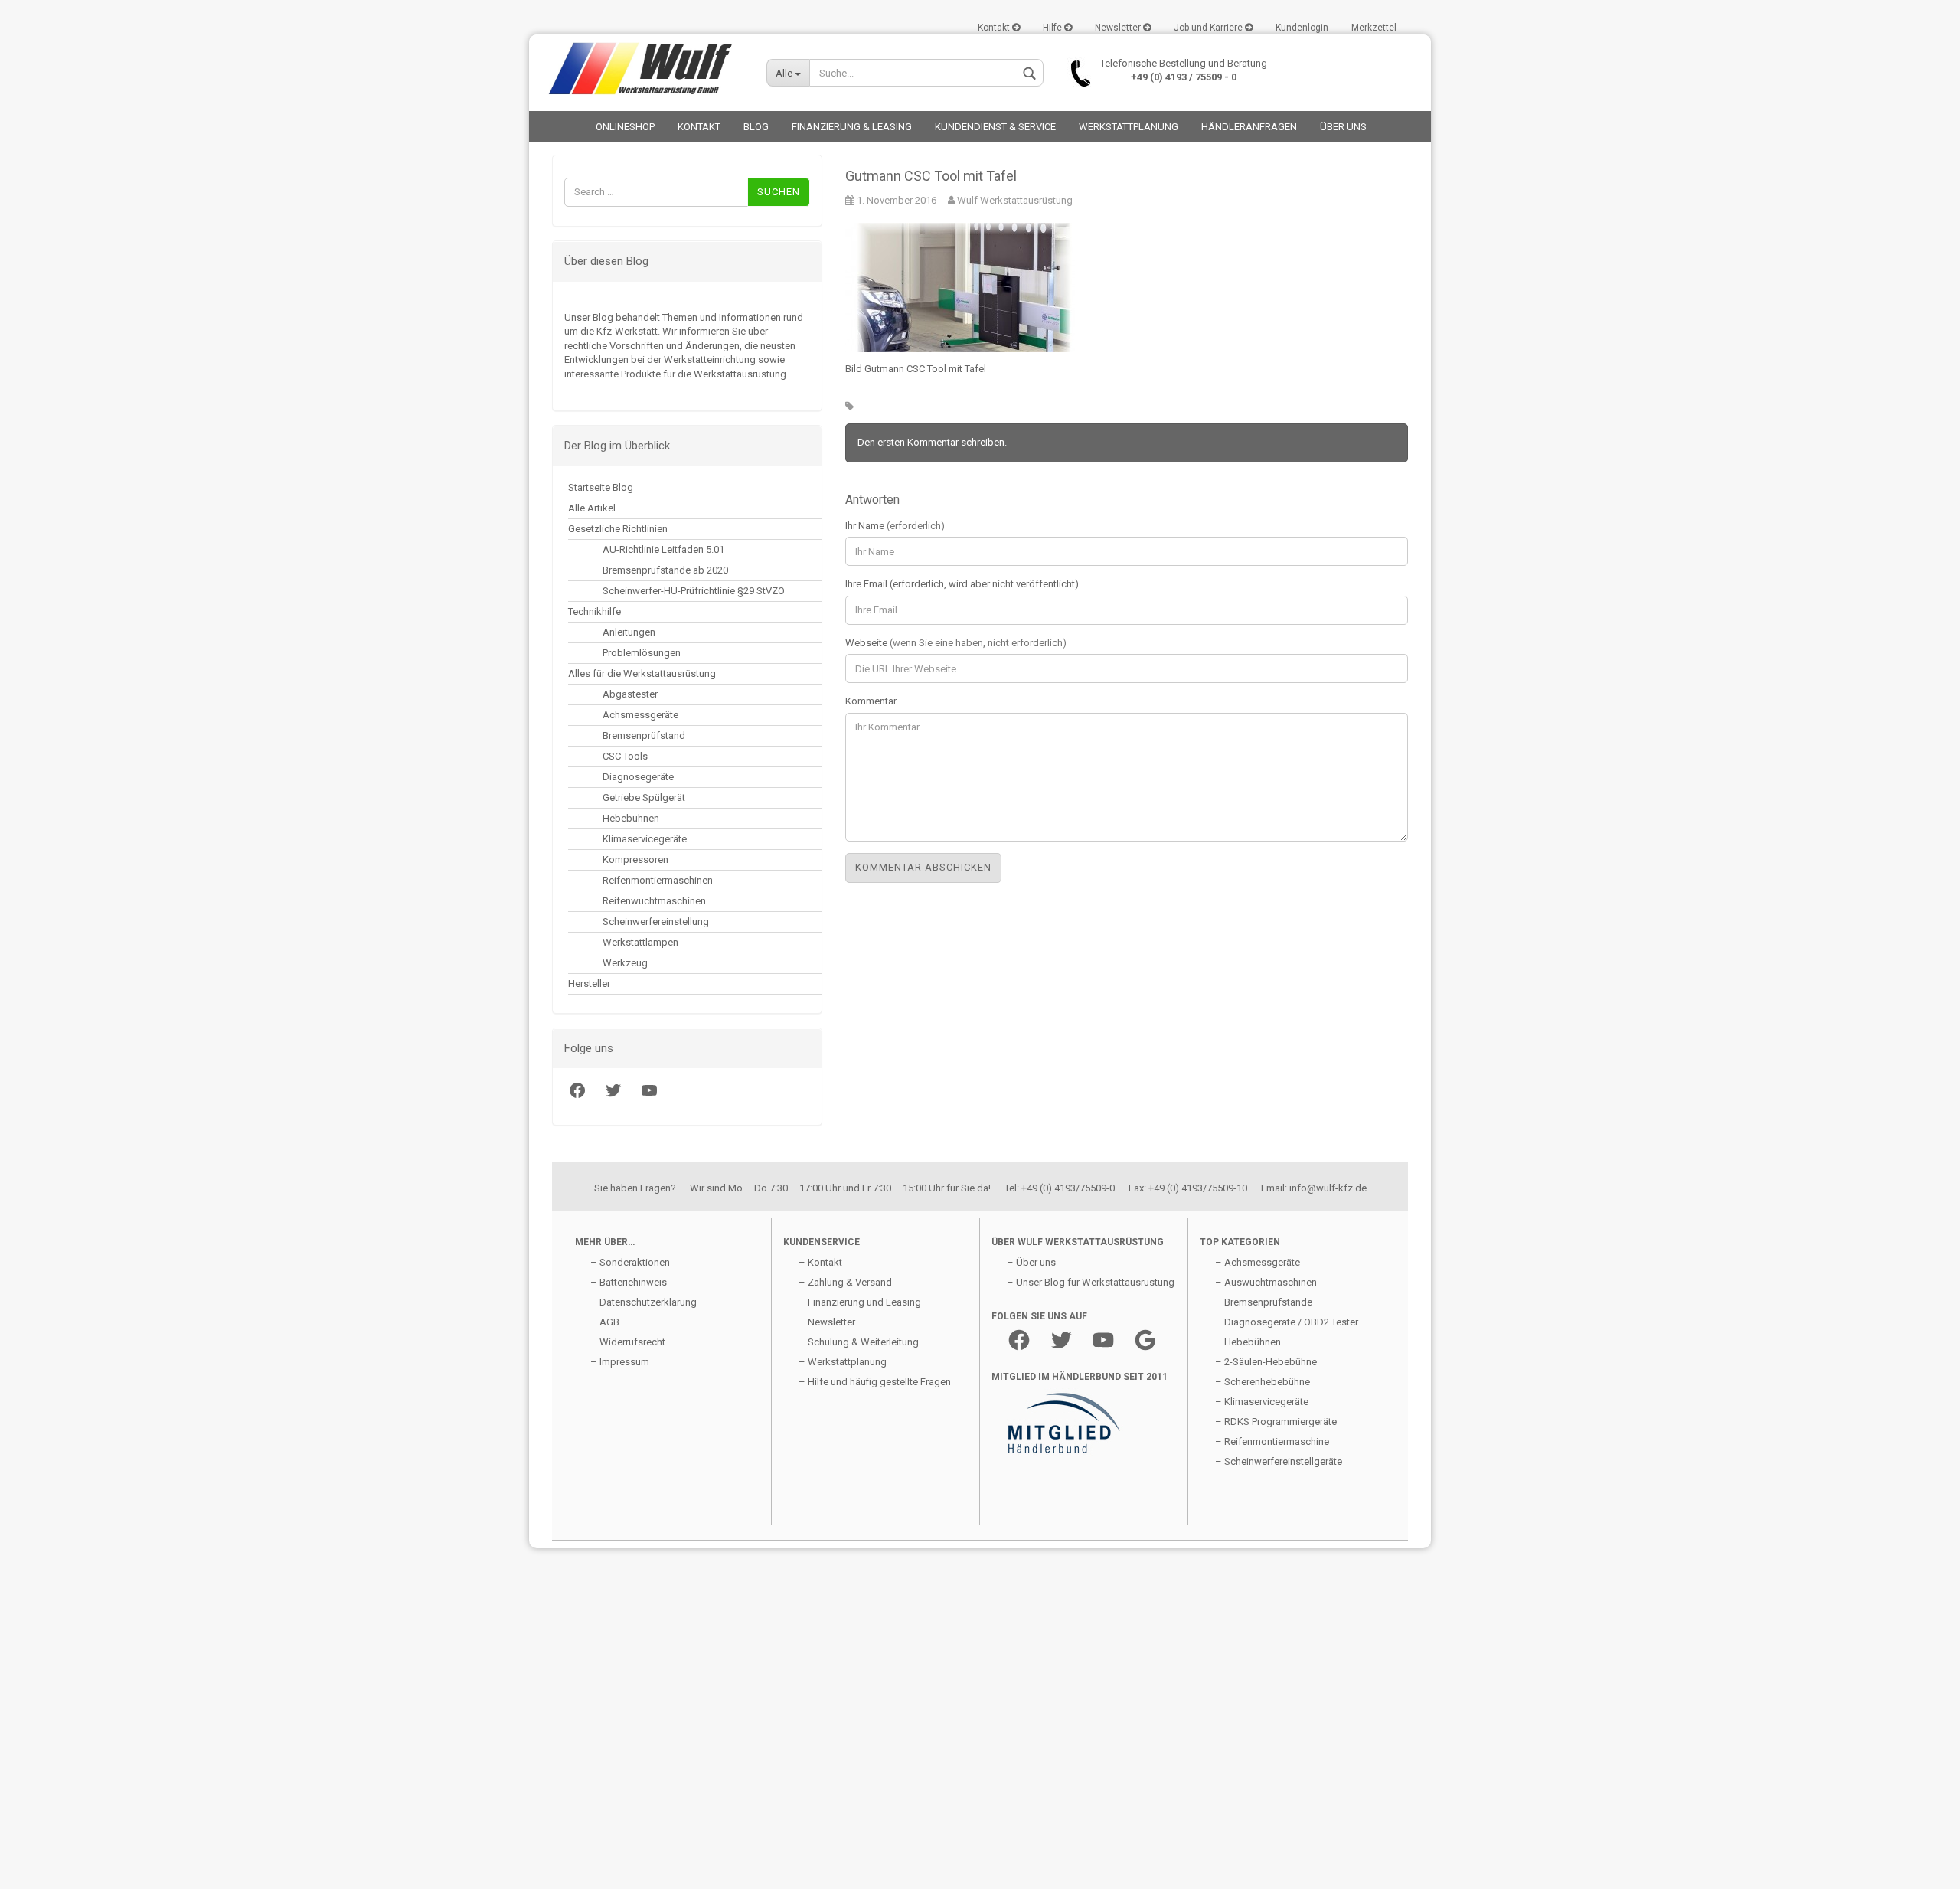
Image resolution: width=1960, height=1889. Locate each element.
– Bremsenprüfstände (1264, 1302)
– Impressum (620, 1362)
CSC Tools (625, 756)
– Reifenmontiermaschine (1272, 1441)
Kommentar (871, 701)
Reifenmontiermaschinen (658, 880)
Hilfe (1053, 28)
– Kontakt (820, 1262)
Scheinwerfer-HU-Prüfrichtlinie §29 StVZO (694, 591)
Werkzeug (625, 963)
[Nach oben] (42, 1866)
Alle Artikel (592, 508)
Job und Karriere (1209, 28)
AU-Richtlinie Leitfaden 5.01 (663, 549)
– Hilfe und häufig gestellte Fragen (875, 1382)
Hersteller (589, 984)
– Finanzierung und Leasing (860, 1302)
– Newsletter (827, 1322)
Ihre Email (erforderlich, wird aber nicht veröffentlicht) (962, 584)
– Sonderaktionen (630, 1262)
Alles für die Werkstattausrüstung (642, 673)
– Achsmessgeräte (1258, 1262)
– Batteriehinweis (629, 1282)
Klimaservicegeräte (645, 839)
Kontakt (995, 28)
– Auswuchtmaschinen (1266, 1282)
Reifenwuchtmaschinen (654, 901)
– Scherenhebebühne (1263, 1382)
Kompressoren (635, 860)
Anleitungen (629, 632)
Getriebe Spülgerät (644, 797)
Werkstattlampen (640, 942)
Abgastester (630, 694)
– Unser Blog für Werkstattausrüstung (1091, 1282)
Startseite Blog (601, 487)
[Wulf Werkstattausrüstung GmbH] (642, 69)
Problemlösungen (642, 653)
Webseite (956, 643)
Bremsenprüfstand (644, 735)
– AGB (605, 1322)
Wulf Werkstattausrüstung (1014, 200)
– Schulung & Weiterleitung (859, 1342)
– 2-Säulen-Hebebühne (1266, 1362)
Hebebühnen (631, 818)
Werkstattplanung (1129, 127)
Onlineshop (625, 127)
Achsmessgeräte (640, 715)
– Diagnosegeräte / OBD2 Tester (1287, 1322)
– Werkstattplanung (843, 1362)
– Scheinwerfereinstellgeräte (1279, 1461)
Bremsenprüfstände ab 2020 (665, 570)
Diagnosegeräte (638, 777)
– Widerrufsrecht (628, 1342)
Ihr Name (895, 526)
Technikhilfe (595, 611)
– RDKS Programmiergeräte (1276, 1422)
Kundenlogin (1302, 28)
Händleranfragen (1249, 127)
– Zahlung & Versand (845, 1282)
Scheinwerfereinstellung (656, 922)
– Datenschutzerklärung (644, 1302)
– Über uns (1031, 1262)
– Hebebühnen (1248, 1342)
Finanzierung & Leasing (852, 127)
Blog (756, 127)
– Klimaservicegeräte (1262, 1402)
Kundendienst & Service (995, 127)
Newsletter (1119, 28)
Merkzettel (1374, 28)
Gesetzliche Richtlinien (618, 529)
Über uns (1343, 127)
